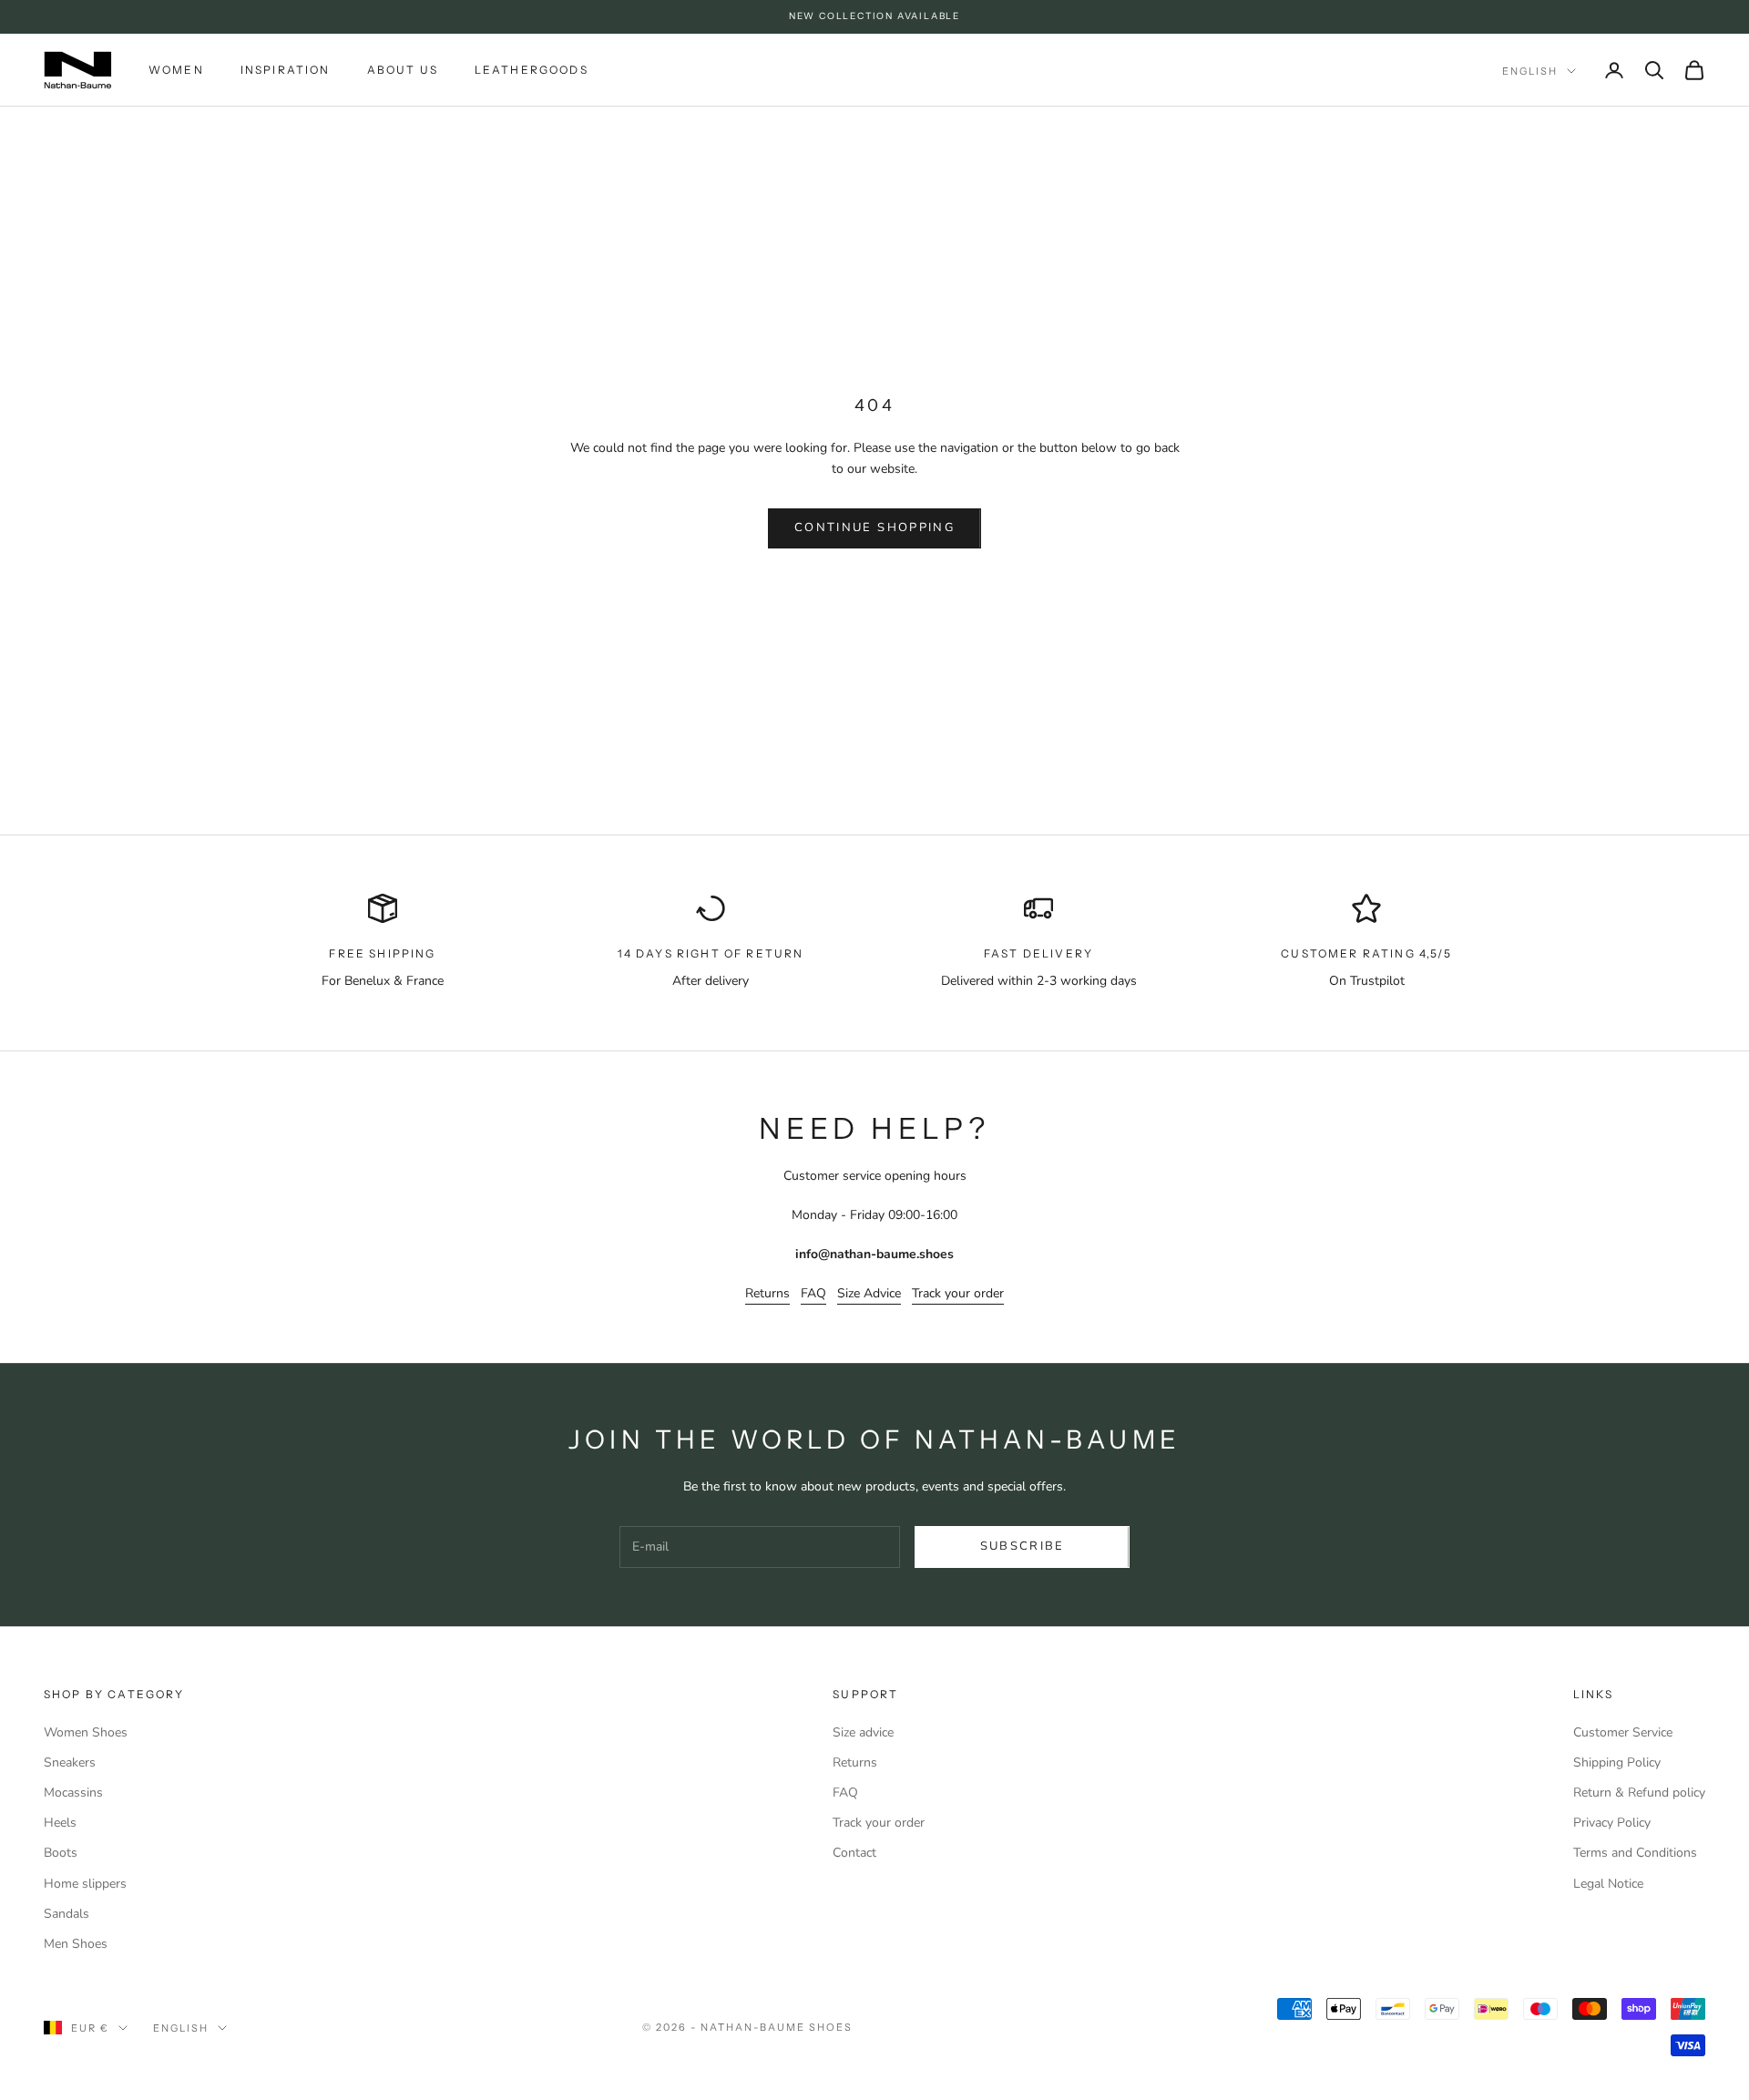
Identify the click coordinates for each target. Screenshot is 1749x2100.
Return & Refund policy (1639, 1793)
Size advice (863, 1732)
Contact (854, 1853)
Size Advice (869, 1293)
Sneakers (70, 1762)
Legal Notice (1608, 1884)
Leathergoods (532, 69)
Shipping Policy (1617, 1762)
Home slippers (85, 1884)
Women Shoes (86, 1732)
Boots (61, 1853)
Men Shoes (76, 1944)
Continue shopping (874, 528)
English (1530, 71)
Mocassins (73, 1793)
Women (176, 69)
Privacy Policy (1612, 1823)
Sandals (66, 1914)
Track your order (958, 1293)
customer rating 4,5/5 (1366, 953)
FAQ (813, 1293)
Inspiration (286, 69)
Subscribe (1023, 1546)
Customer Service (1623, 1732)
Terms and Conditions (1635, 1853)
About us (403, 69)
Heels (60, 1823)
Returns (767, 1293)
